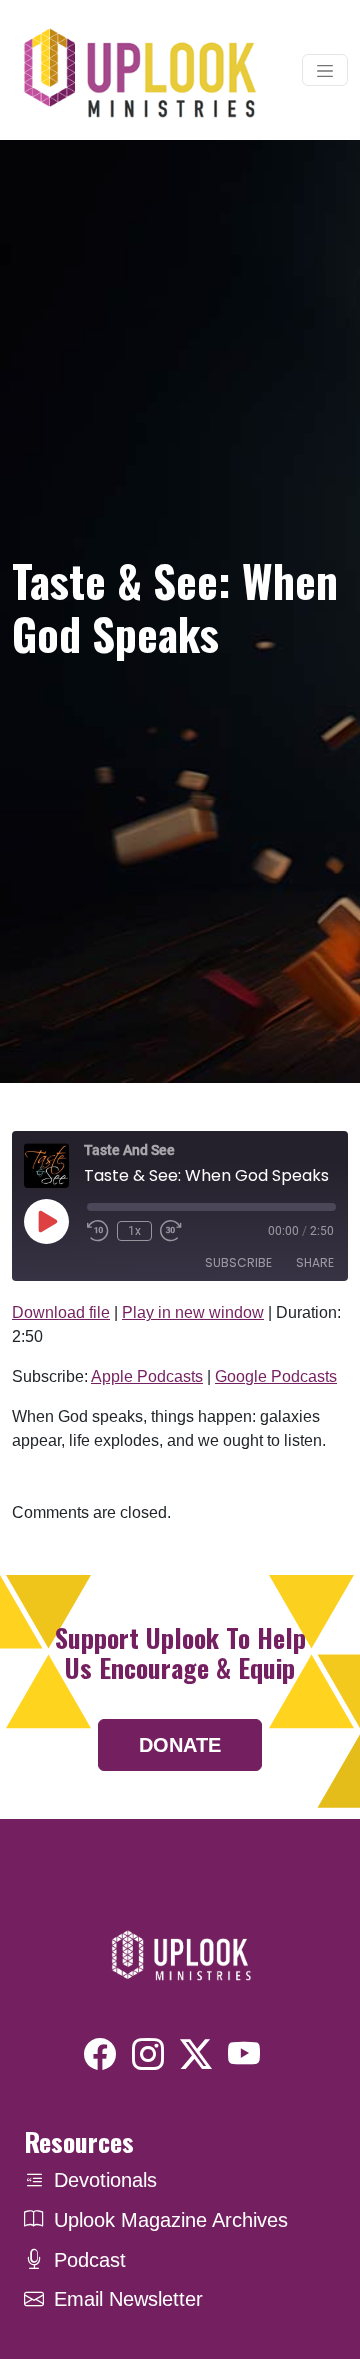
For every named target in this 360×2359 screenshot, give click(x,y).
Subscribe (238, 1262)
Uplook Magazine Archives (171, 2220)
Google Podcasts (276, 1376)
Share (315, 1262)
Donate (180, 1745)
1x (134, 1231)
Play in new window (193, 1312)
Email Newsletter (128, 2299)
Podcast (90, 2260)
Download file (61, 1312)
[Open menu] (325, 70)
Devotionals (105, 2180)
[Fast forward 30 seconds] (171, 1231)
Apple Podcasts (147, 1376)
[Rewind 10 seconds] (98, 1231)
